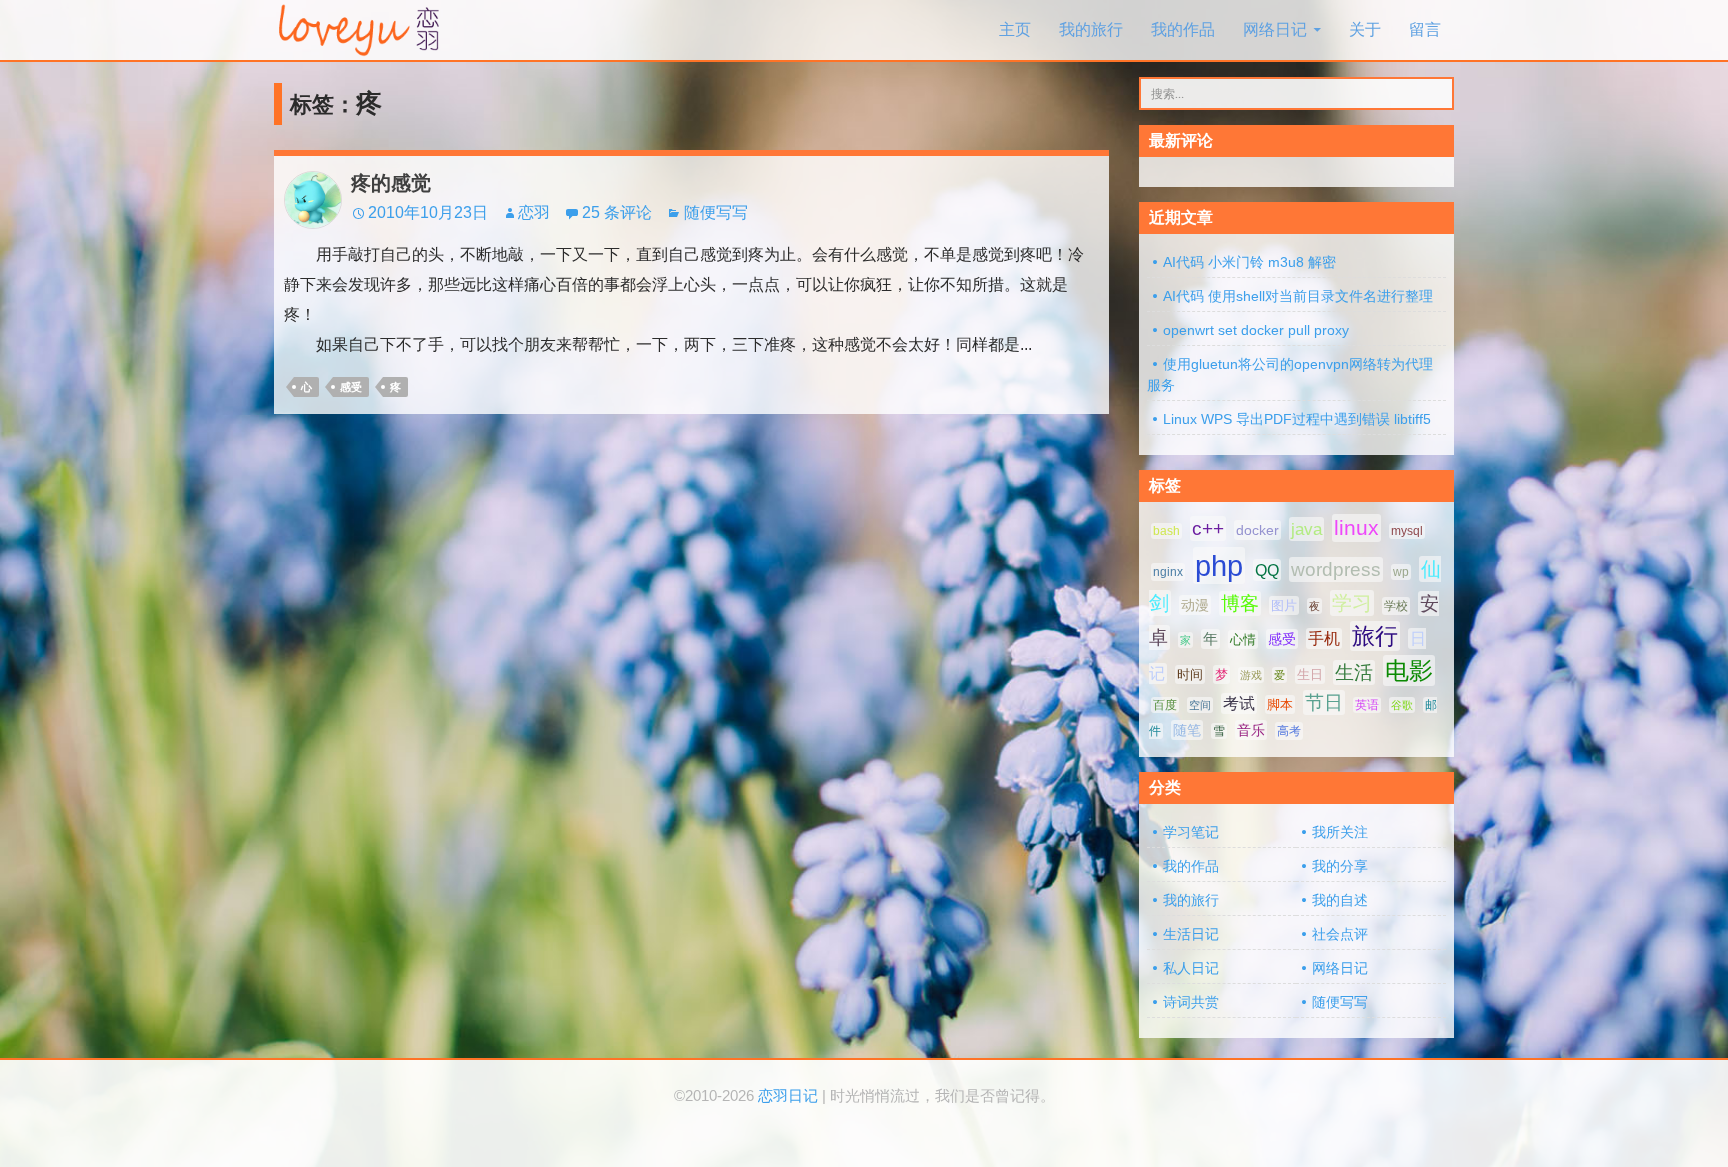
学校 (1396, 606)
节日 (1324, 702)
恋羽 (534, 212)
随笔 (1187, 730)
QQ (1267, 570)
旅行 (1375, 636)
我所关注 (1340, 832)
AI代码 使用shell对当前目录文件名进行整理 (1298, 296)
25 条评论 (617, 212)
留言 (1425, 29)
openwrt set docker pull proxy (1256, 330)
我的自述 (1340, 900)
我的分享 (1340, 866)
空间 (1200, 705)
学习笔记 (1191, 832)
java (1306, 529)
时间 (1190, 674)
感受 (351, 387)
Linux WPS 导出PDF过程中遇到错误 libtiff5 (1297, 419)
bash (1166, 531)
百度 (1165, 705)
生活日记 (1191, 934)
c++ (1208, 528)
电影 (1409, 670)
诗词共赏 (1191, 1002)
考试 (1239, 703)
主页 (1015, 29)
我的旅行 (1091, 29)
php (1219, 565)
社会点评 (1340, 934)
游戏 (1251, 675)
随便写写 (716, 212)
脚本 (1280, 704)
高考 (1289, 731)
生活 (1354, 672)
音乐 (1251, 730)
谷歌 (1402, 705)
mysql (1407, 531)
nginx (1168, 572)
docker (1257, 530)
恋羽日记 (788, 1096)
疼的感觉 (391, 183)
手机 (1324, 638)
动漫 (1195, 605)
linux (1356, 528)
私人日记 (1191, 968)
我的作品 (1183, 29)
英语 (1367, 705)
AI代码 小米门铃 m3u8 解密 (1249, 262)
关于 (1365, 29)
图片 (1284, 605)
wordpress (1336, 569)
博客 (1240, 603)
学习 (1352, 603)
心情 (1243, 639)
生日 (1310, 674)
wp (1401, 572)
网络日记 (1275, 29)
